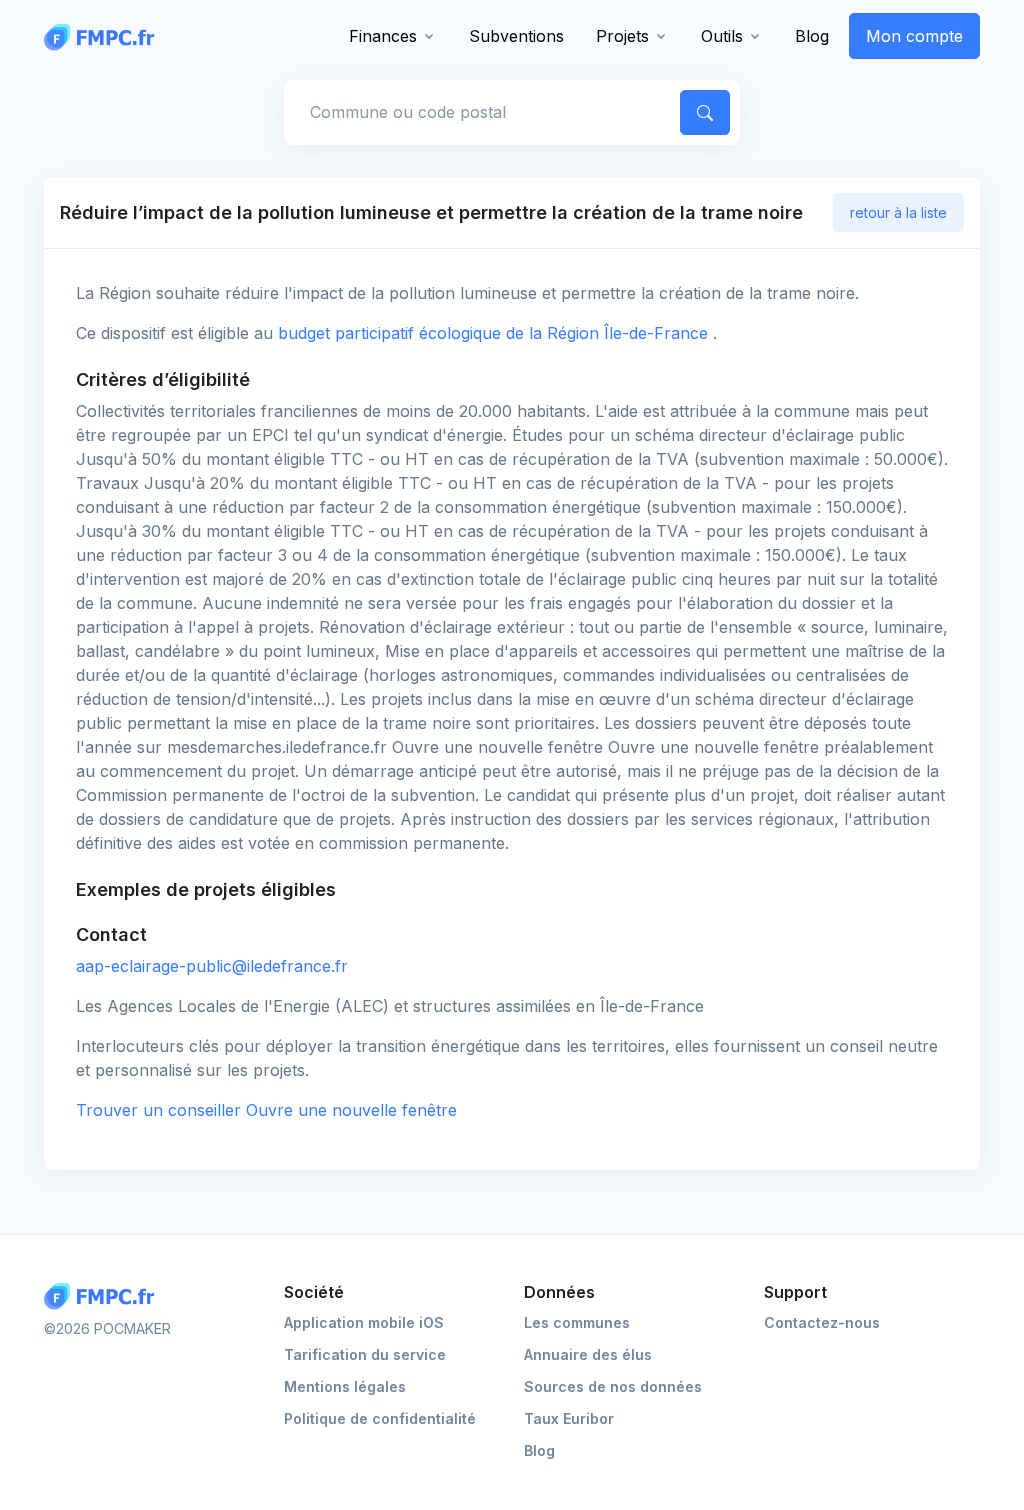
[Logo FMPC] (104, 1296)
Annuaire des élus (588, 1354)
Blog (812, 36)
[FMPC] (104, 36)
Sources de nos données (613, 1386)
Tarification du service (365, 1354)
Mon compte (914, 36)
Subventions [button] (516, 36)
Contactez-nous (822, 1322)
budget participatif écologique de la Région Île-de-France (495, 333)
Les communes (577, 1322)
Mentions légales (345, 1386)
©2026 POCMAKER (107, 1328)
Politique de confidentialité (380, 1418)
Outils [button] (722, 36)
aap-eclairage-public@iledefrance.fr (212, 966)
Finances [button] (383, 36)
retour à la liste (898, 212)
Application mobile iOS (364, 1322)
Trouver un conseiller (266, 1110)
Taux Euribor (569, 1418)
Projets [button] (622, 36)
